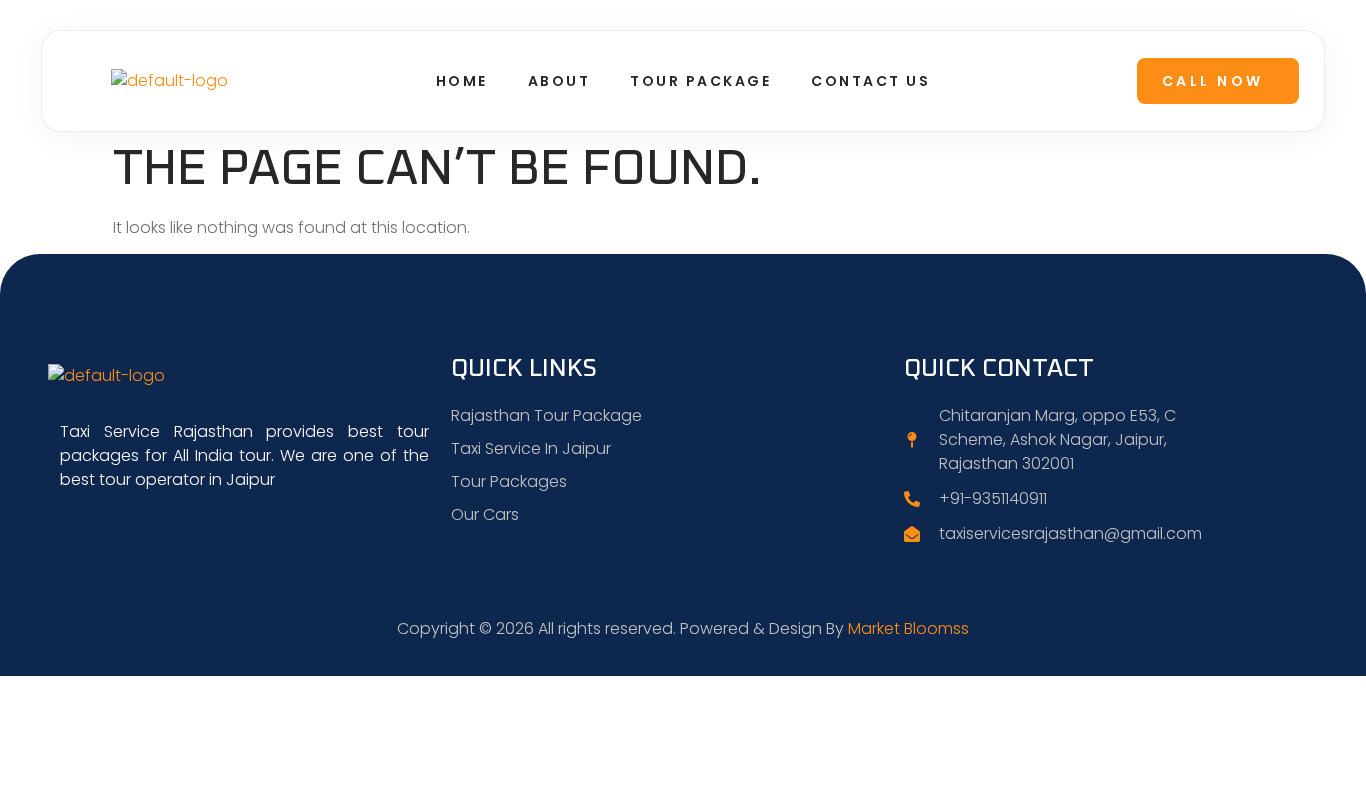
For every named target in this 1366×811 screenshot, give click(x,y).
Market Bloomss (908, 628)
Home (462, 81)
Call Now (1213, 81)
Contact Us (870, 81)
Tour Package (700, 81)
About (559, 81)
